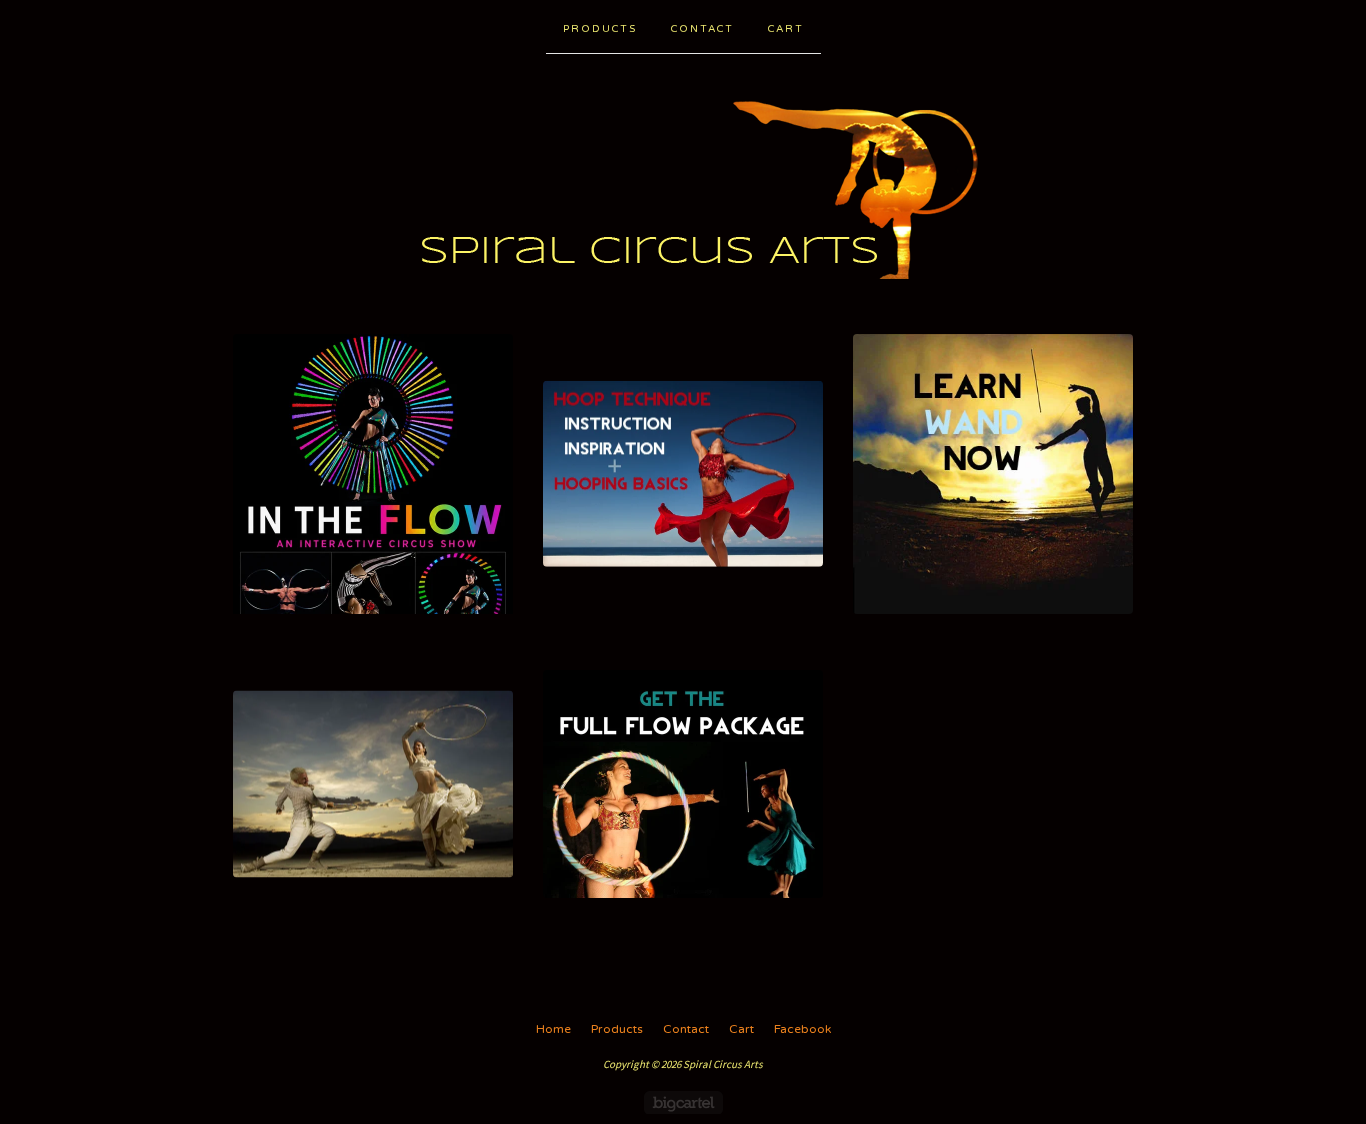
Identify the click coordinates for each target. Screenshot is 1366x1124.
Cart (786, 29)
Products (600, 29)
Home (553, 1029)
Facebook (802, 1029)
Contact (702, 29)
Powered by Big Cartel (683, 1102)
